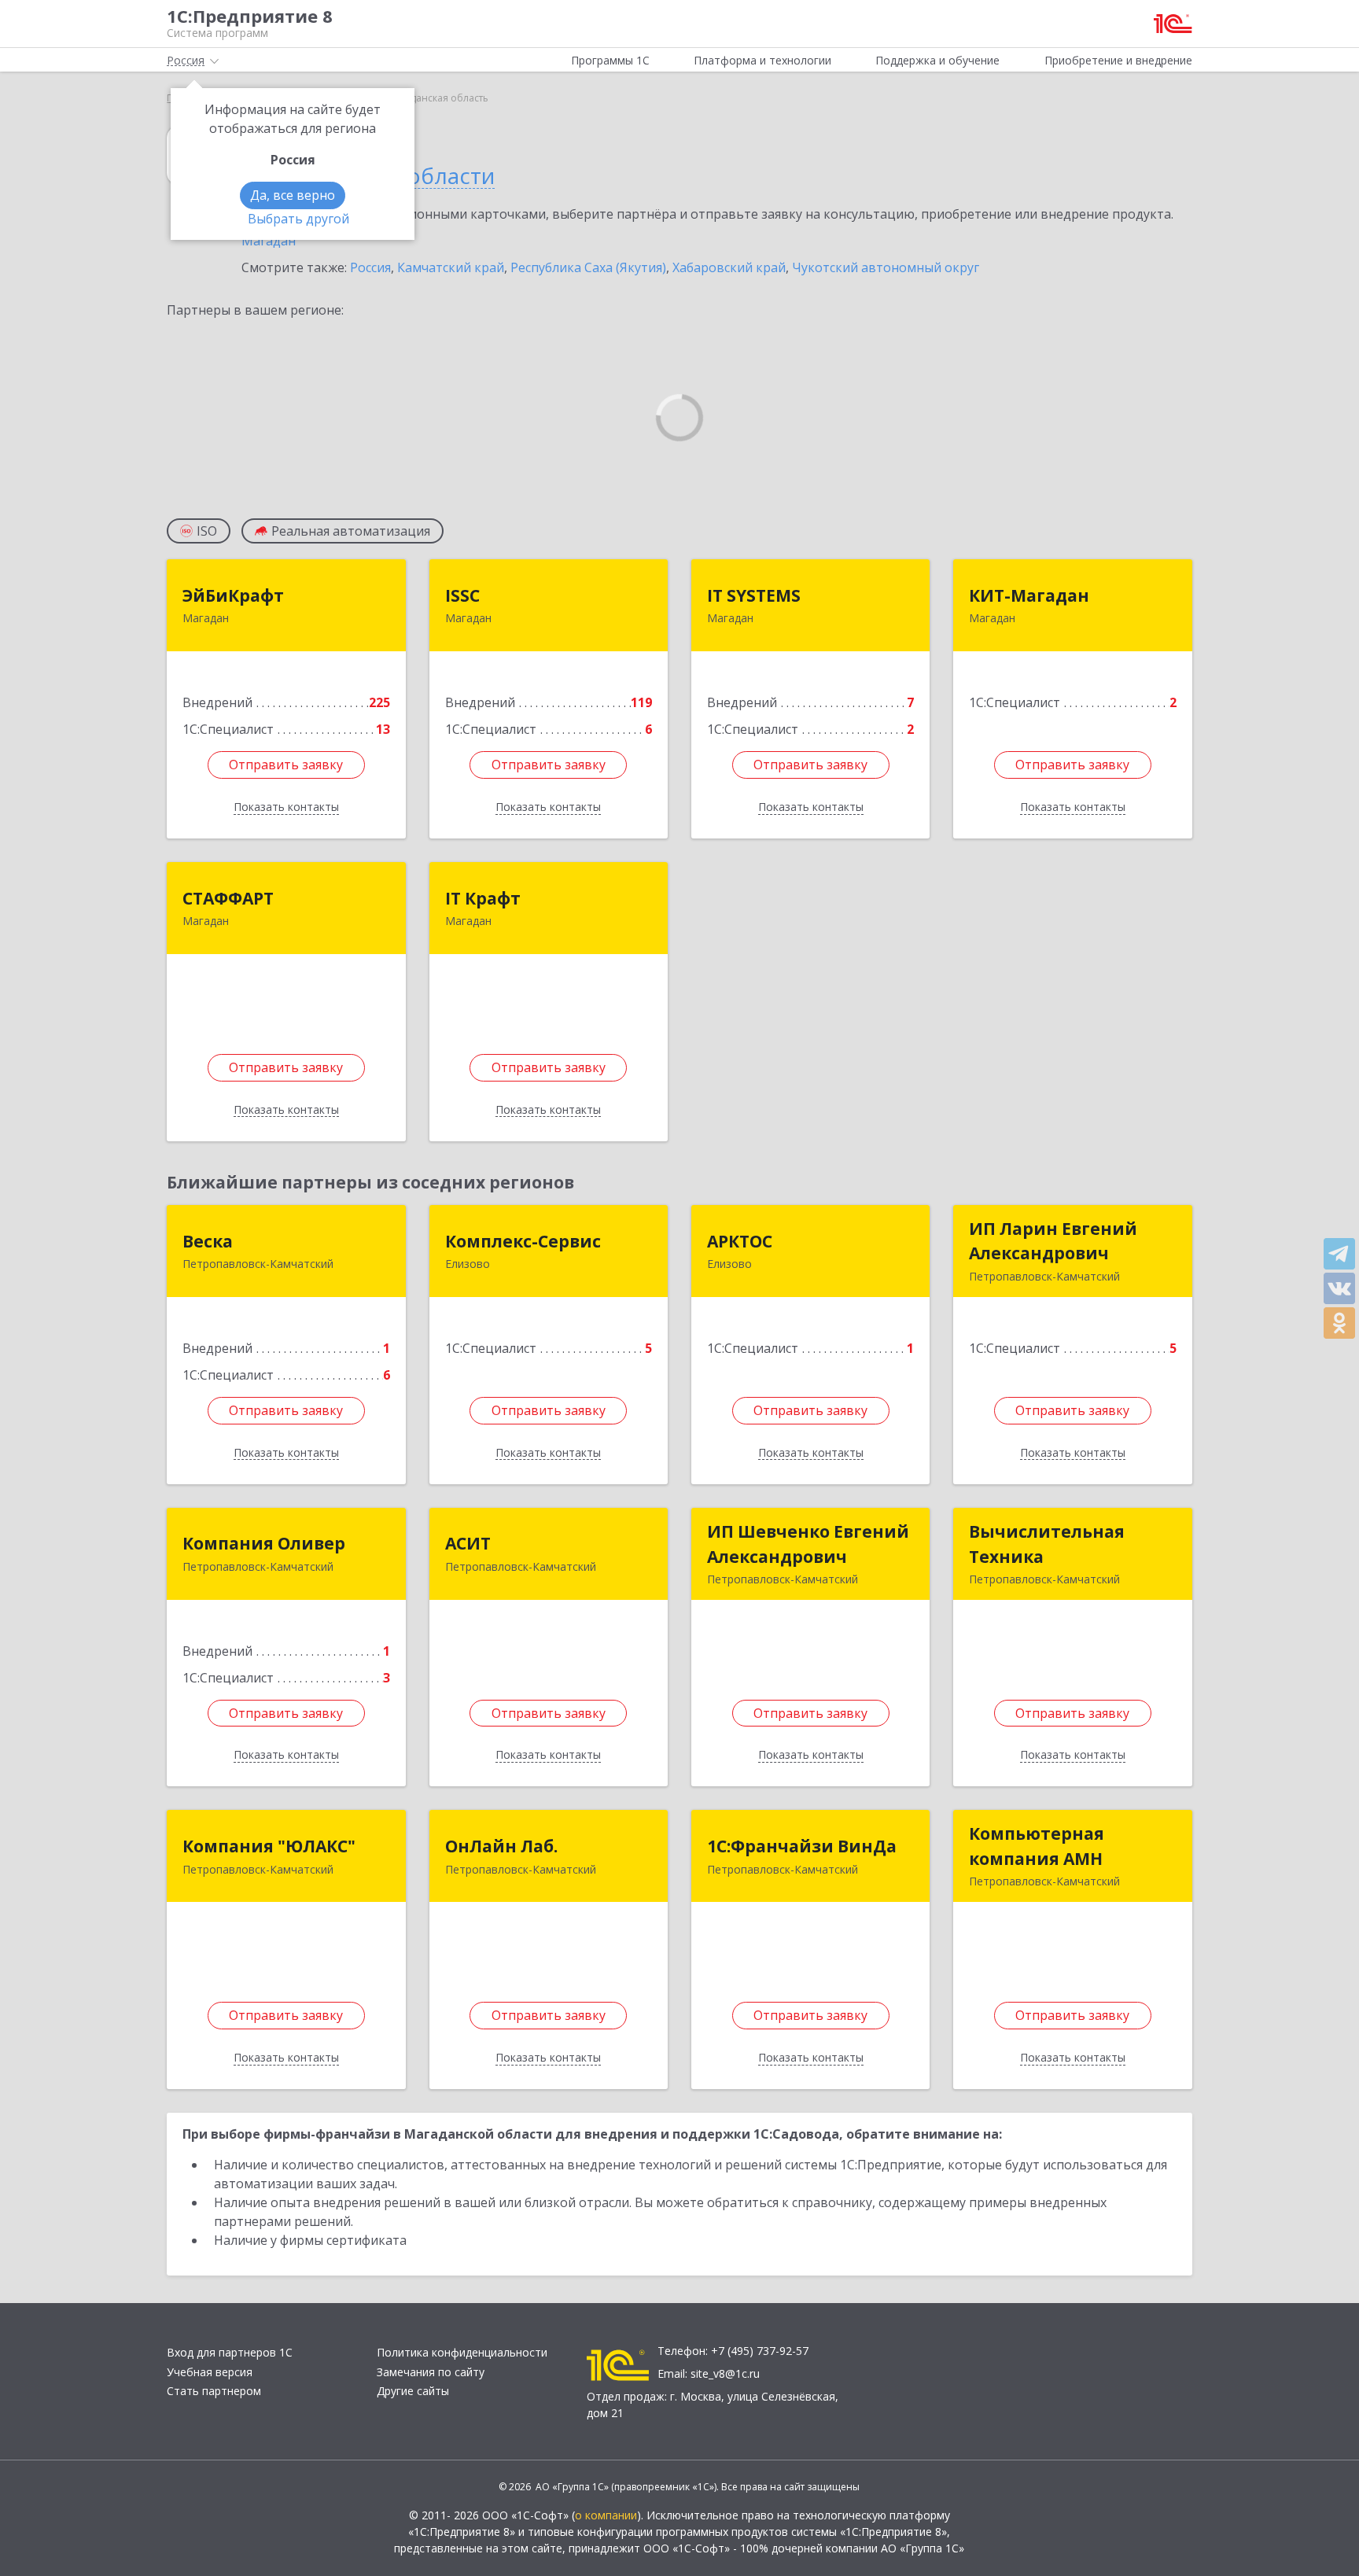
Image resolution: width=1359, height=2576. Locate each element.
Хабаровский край (729, 267)
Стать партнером (214, 2391)
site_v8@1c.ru (725, 2373)
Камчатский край (451, 267)
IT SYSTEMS (754, 595)
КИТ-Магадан (1029, 595)
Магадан (269, 241)
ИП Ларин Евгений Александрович (1053, 1241)
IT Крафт (483, 898)
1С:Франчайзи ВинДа (802, 1846)
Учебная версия (210, 2372)
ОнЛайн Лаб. (501, 1846)
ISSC (462, 595)
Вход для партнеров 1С (230, 2352)
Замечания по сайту (431, 2372)
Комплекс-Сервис (523, 1241)
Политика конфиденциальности (462, 2352)
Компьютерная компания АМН (1037, 1846)
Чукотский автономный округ (886, 267)
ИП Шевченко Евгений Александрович (808, 1544)
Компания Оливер (264, 1543)
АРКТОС (740, 1241)
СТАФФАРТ (228, 898)
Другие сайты (413, 2391)
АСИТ (468, 1543)
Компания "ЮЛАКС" (269, 1846)
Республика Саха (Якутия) (588, 267)
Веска (208, 1241)
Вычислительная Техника (1047, 1544)
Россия (370, 267)
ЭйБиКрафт (233, 595)
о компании (606, 2515)
